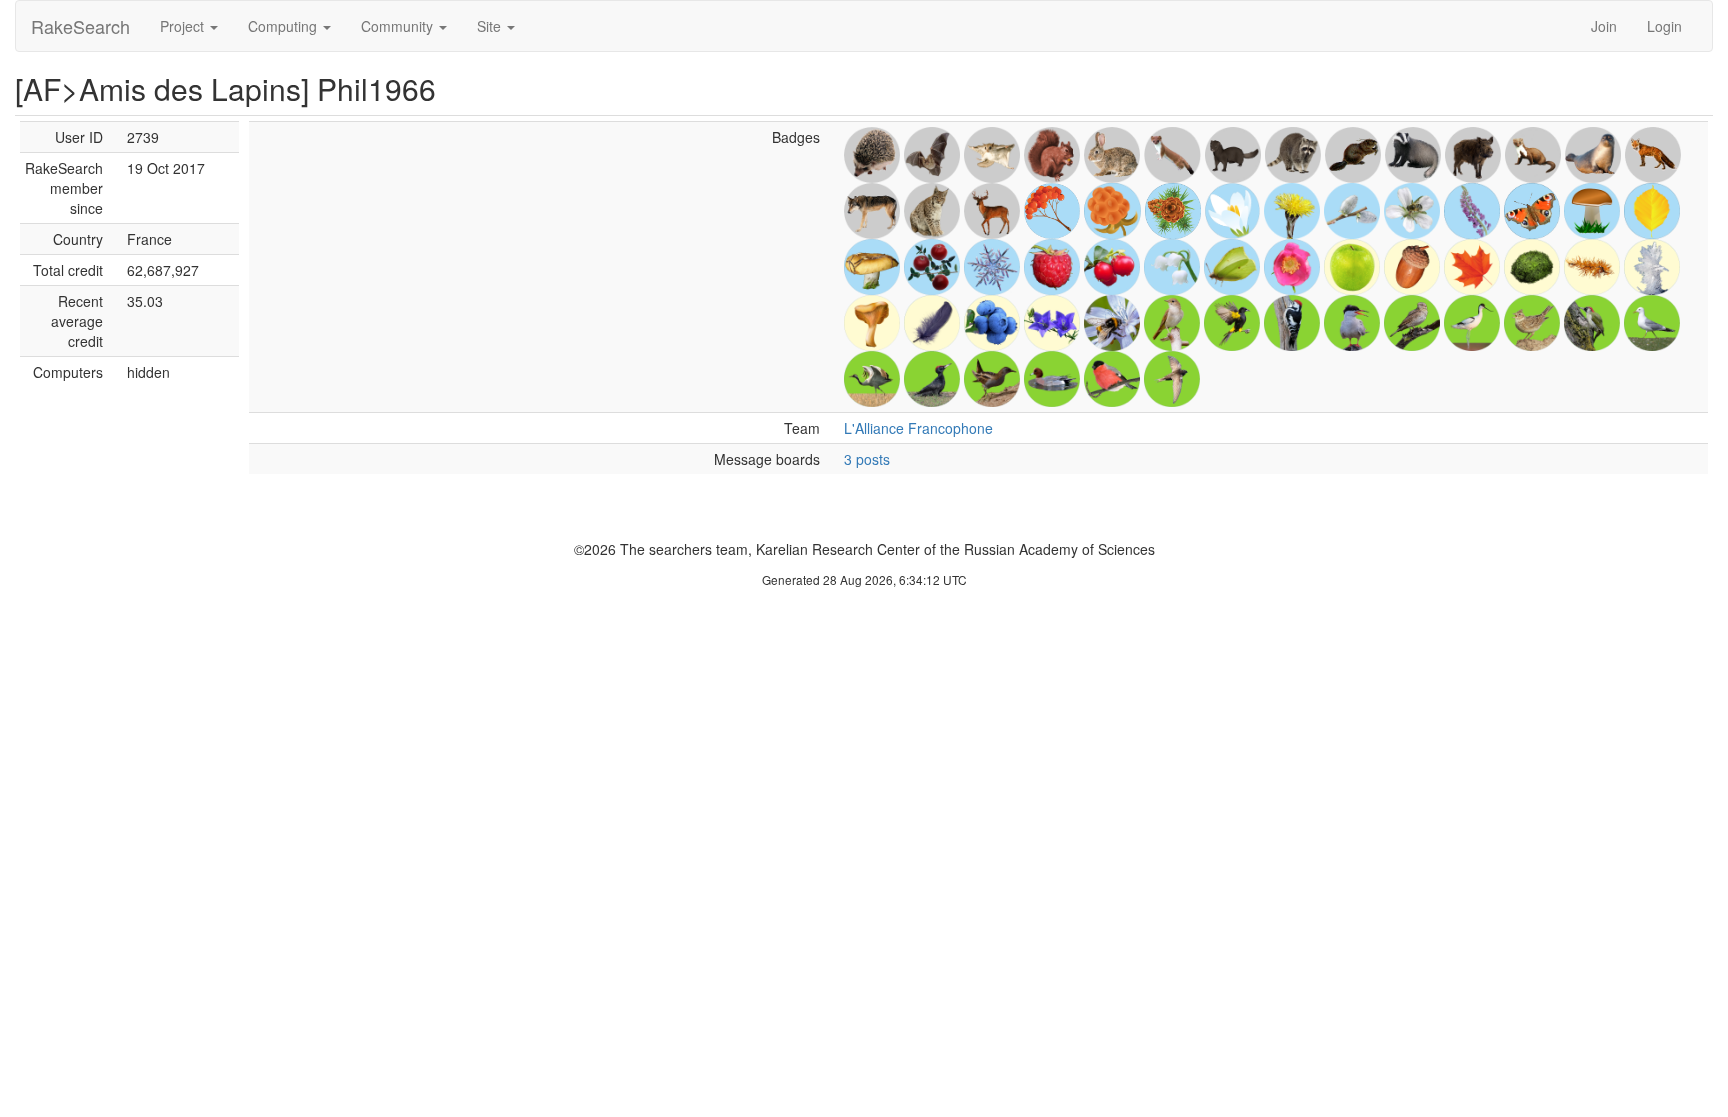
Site (491, 26)
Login (1664, 26)
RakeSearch (80, 26)
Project (184, 26)
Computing (284, 26)
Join (1604, 26)
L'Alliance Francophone (918, 428)
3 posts (867, 459)
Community (399, 26)
